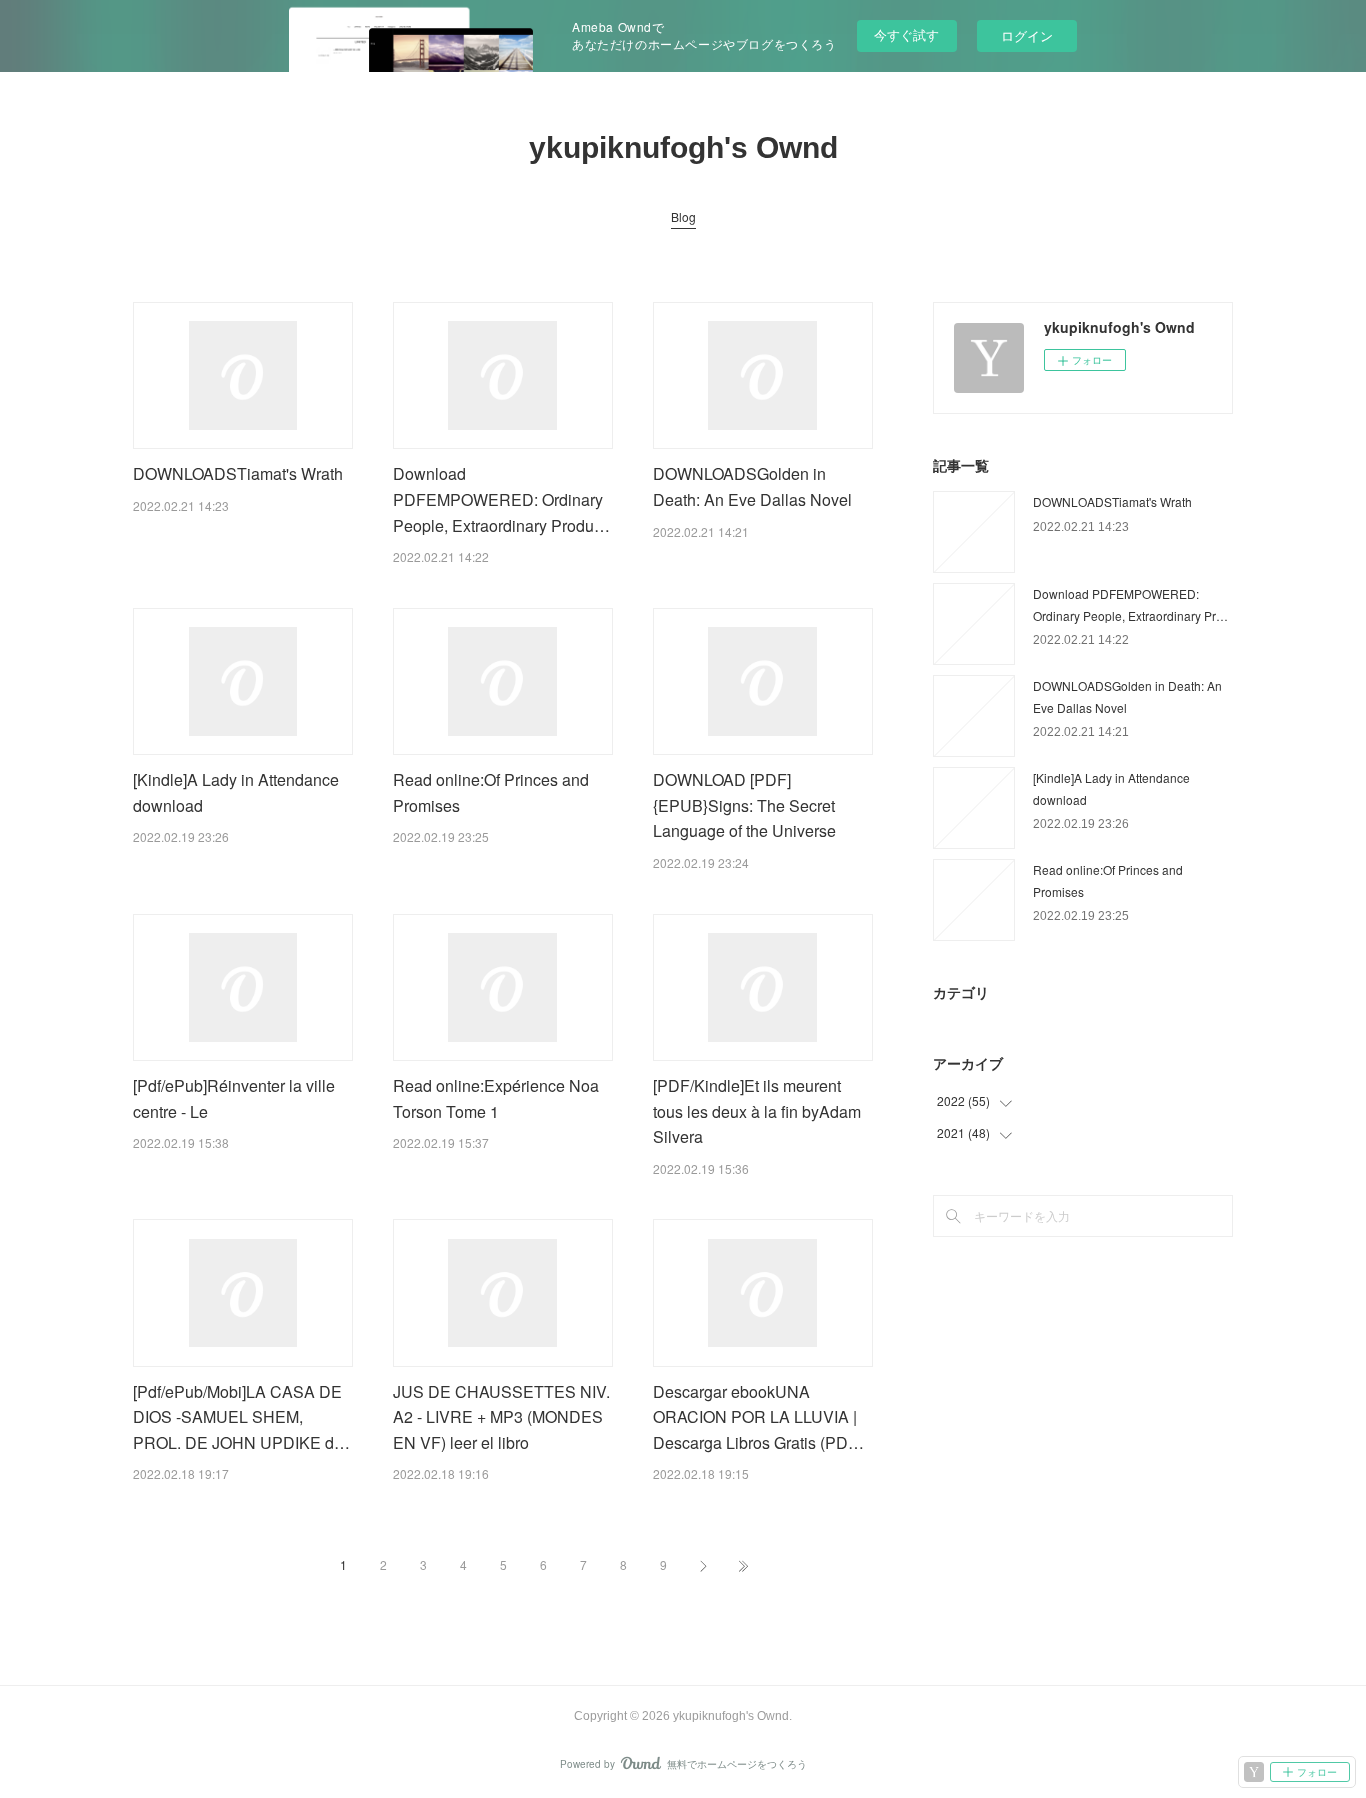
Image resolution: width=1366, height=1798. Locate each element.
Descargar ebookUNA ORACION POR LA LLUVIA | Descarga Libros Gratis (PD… (758, 1417)
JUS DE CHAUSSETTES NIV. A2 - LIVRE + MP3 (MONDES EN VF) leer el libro (501, 1417)
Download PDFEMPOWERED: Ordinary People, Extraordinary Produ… (501, 499)
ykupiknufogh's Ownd (683, 147)
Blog (683, 216)
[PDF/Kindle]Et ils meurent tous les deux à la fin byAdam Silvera (757, 1111)
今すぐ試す (906, 34)
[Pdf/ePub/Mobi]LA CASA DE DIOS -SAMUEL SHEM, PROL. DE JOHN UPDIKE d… (241, 1417)
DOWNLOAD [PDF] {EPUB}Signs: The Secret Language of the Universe (744, 805)
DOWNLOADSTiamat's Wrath (238, 473)
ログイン (1027, 35)
